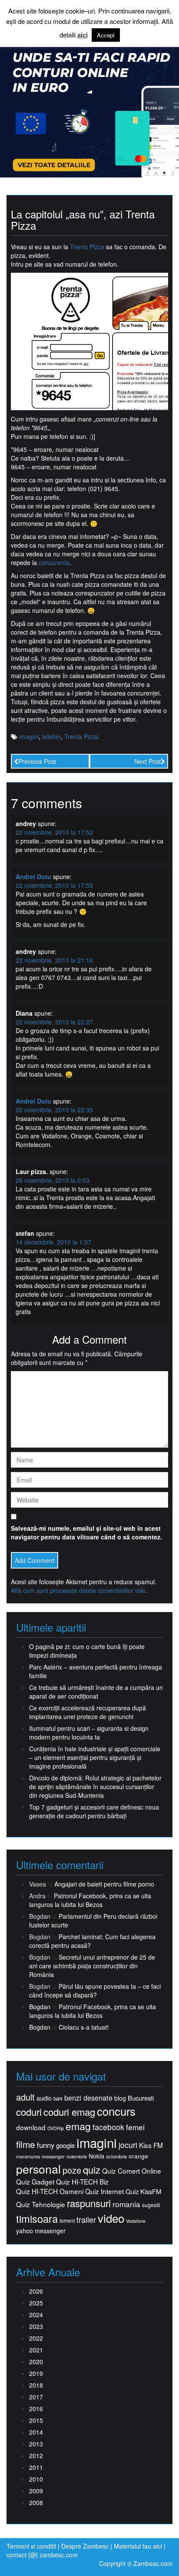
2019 (36, 2373)
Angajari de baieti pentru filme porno (104, 1884)
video (111, 2218)
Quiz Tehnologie (41, 2204)
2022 (36, 2338)
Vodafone (136, 2221)
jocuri (128, 2145)
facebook (108, 2127)
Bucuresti (141, 2098)
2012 (36, 2456)
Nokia (96, 2156)
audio (44, 2098)
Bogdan (40, 2007)
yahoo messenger (41, 2231)
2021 (36, 2350)
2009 (36, 2491)
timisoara (37, 2219)
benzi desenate (88, 2098)
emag (78, 2126)
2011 (36, 2467)
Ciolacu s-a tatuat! (84, 2027)
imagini (29, 736)
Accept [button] (106, 35)
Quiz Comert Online (132, 2171)
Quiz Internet (104, 2191)
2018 (36, 2385)
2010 (36, 2479)
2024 (36, 2315)
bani (58, 2098)
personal (38, 2169)
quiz (92, 2170)
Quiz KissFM (143, 2191)
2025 (36, 2303)
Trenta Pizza (87, 247)
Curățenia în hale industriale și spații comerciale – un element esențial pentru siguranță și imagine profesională (95, 1757)
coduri (29, 2112)
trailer (86, 2220)
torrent (67, 2221)
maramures (28, 2156)
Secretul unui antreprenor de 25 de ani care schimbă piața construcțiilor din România (92, 1966)
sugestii (151, 2205)
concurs (116, 2111)
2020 (36, 2362)
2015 (36, 2420)
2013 (36, 2444)
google (65, 2145)
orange (138, 2156)
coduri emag (69, 2112)
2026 (36, 2291)
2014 (36, 2432)
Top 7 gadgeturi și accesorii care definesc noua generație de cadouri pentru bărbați (94, 1811)
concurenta (54, 562)
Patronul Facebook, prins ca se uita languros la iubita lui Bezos (90, 1900)
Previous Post (37, 761)
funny (46, 2145)
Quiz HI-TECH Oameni (50, 2191)
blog (120, 2098)
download (31, 2127)
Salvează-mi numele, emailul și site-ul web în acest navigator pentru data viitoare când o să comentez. (86, 1532)
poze (72, 2170)
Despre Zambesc (85, 2546)
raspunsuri (89, 2203)
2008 (36, 2502)
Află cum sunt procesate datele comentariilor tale (78, 1590)
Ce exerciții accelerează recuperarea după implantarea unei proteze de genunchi (88, 1712)
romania (126, 2204)
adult (25, 2097)
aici (83, 35)
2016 (36, 2409)
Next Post (148, 761)
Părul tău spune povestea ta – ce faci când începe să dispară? (95, 1991)
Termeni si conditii (31, 2546)
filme (26, 2144)
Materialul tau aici (139, 2546)
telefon (51, 736)
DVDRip (56, 2128)
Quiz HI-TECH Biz (82, 2182)
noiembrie (77, 2156)
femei (135, 2127)
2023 (36, 2326)
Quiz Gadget (35, 2182)
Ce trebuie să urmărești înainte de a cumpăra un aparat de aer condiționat (96, 1692)
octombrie (116, 2156)
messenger (53, 2156)
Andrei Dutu (33, 877)
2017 (36, 2397)
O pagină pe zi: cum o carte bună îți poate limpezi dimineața (87, 1651)
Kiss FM (151, 2145)
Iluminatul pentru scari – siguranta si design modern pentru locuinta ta (89, 1733)
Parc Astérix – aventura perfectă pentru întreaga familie (96, 1671)
